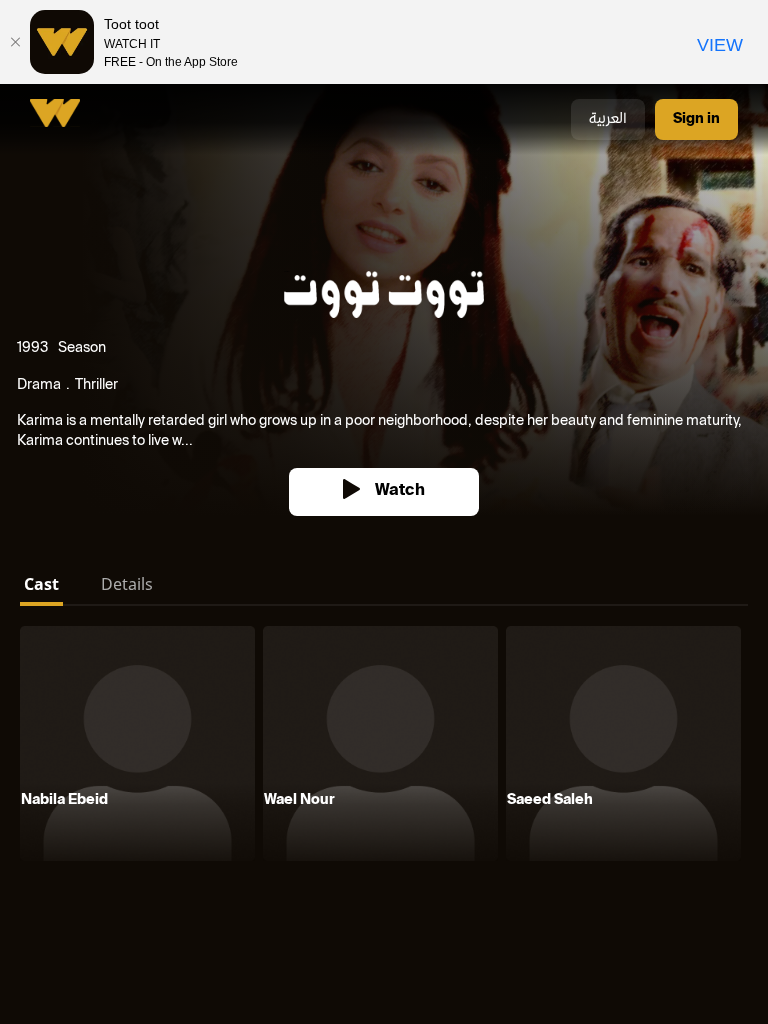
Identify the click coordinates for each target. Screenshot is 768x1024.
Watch (400, 491)
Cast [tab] (41, 584)
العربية (608, 119)
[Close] (15, 42)
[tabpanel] (384, 747)
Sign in (696, 119)
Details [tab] (127, 584)
